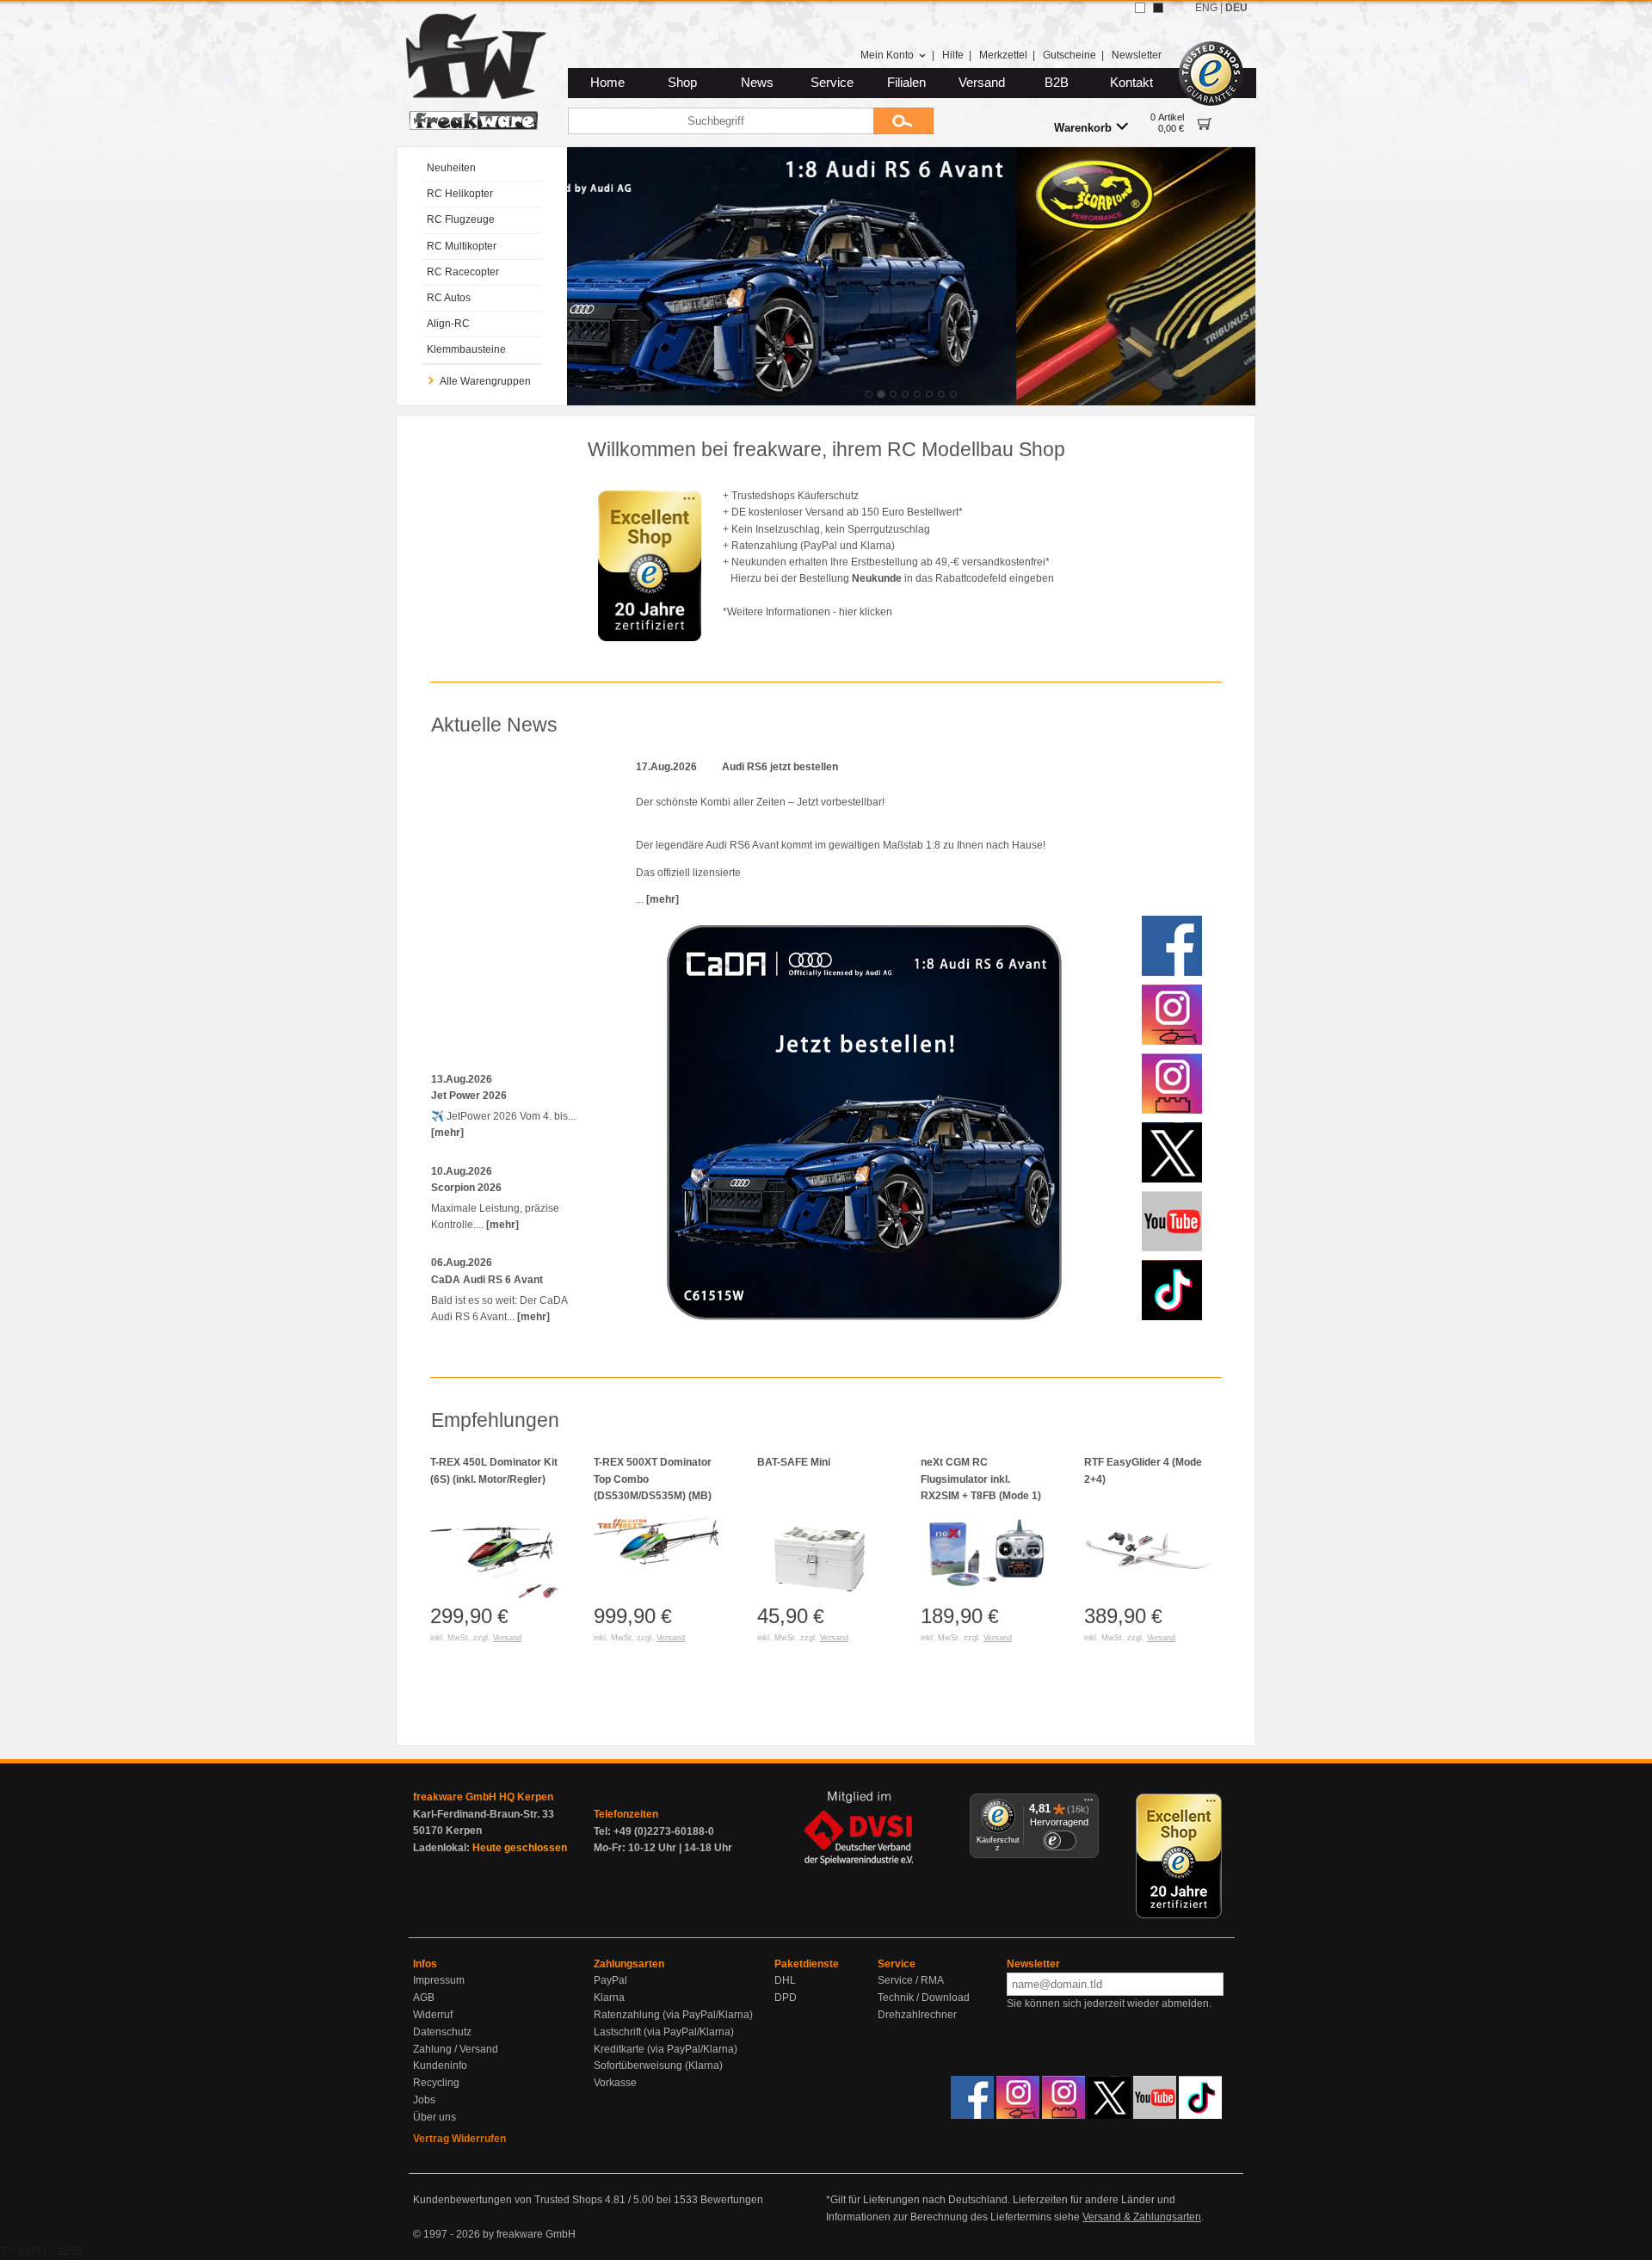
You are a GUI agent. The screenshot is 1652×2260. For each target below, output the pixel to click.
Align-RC (448, 324)
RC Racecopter (463, 272)
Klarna (609, 1998)
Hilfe (953, 55)
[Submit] (903, 121)
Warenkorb (1083, 128)
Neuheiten (451, 168)
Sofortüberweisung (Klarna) (658, 2065)
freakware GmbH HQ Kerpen (483, 1797)
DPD (786, 1998)
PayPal (610, 1980)
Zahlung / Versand (456, 2049)
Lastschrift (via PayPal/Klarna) (664, 2032)
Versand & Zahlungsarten (1142, 2217)
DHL (785, 1980)
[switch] (1059, 1840)
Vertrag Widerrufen (459, 2139)
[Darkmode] (1158, 8)
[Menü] (1088, 1804)
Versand (982, 83)
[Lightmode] (1140, 8)
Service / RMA (911, 1980)
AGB (424, 1998)
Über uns (435, 2117)
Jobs (424, 2100)
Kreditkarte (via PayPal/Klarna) (666, 2049)
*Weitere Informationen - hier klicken (808, 612)
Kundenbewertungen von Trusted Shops (508, 2200)
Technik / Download (924, 1998)
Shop (682, 83)
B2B (1057, 83)
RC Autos (449, 298)
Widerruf (433, 2015)
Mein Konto (887, 55)
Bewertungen (732, 2200)
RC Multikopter (462, 246)
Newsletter (1137, 55)
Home (607, 83)
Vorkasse (615, 2083)
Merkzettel (1003, 55)
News (757, 83)
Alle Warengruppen (485, 381)
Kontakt (1131, 83)
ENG (1206, 8)
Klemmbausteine (466, 349)
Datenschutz (442, 2032)
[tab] (869, 394)
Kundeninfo (440, 2065)
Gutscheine (1069, 55)
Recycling (436, 2083)
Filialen (906, 83)
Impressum (439, 1980)
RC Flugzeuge (461, 219)
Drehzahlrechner (917, 2015)
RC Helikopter (460, 194)
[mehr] (447, 1133)
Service (832, 83)
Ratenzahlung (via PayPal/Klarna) (673, 2015)
